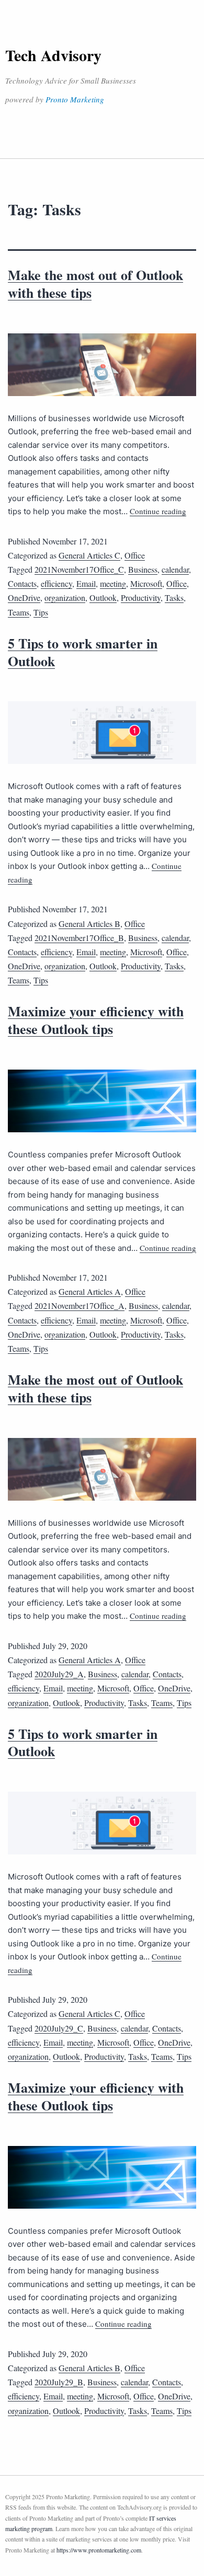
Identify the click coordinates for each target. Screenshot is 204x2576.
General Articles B (89, 924)
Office (135, 555)
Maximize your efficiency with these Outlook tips (96, 1020)
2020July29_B (59, 2382)
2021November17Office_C (79, 569)
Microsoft (146, 583)
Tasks (174, 597)
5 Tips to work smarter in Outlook (83, 652)
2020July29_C (59, 2028)
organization (65, 597)
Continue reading (158, 511)
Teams (19, 612)
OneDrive (24, 597)
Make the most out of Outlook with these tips (95, 284)
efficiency (56, 583)
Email (86, 583)
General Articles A (90, 1291)
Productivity (141, 597)
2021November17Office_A (80, 1306)
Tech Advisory (53, 55)
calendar (175, 569)
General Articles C (89, 555)
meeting (113, 583)
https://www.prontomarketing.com (99, 2550)
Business (143, 569)
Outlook (103, 597)
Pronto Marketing (75, 99)
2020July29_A (59, 1674)
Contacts (22, 583)
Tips (41, 612)
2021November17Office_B (79, 938)
